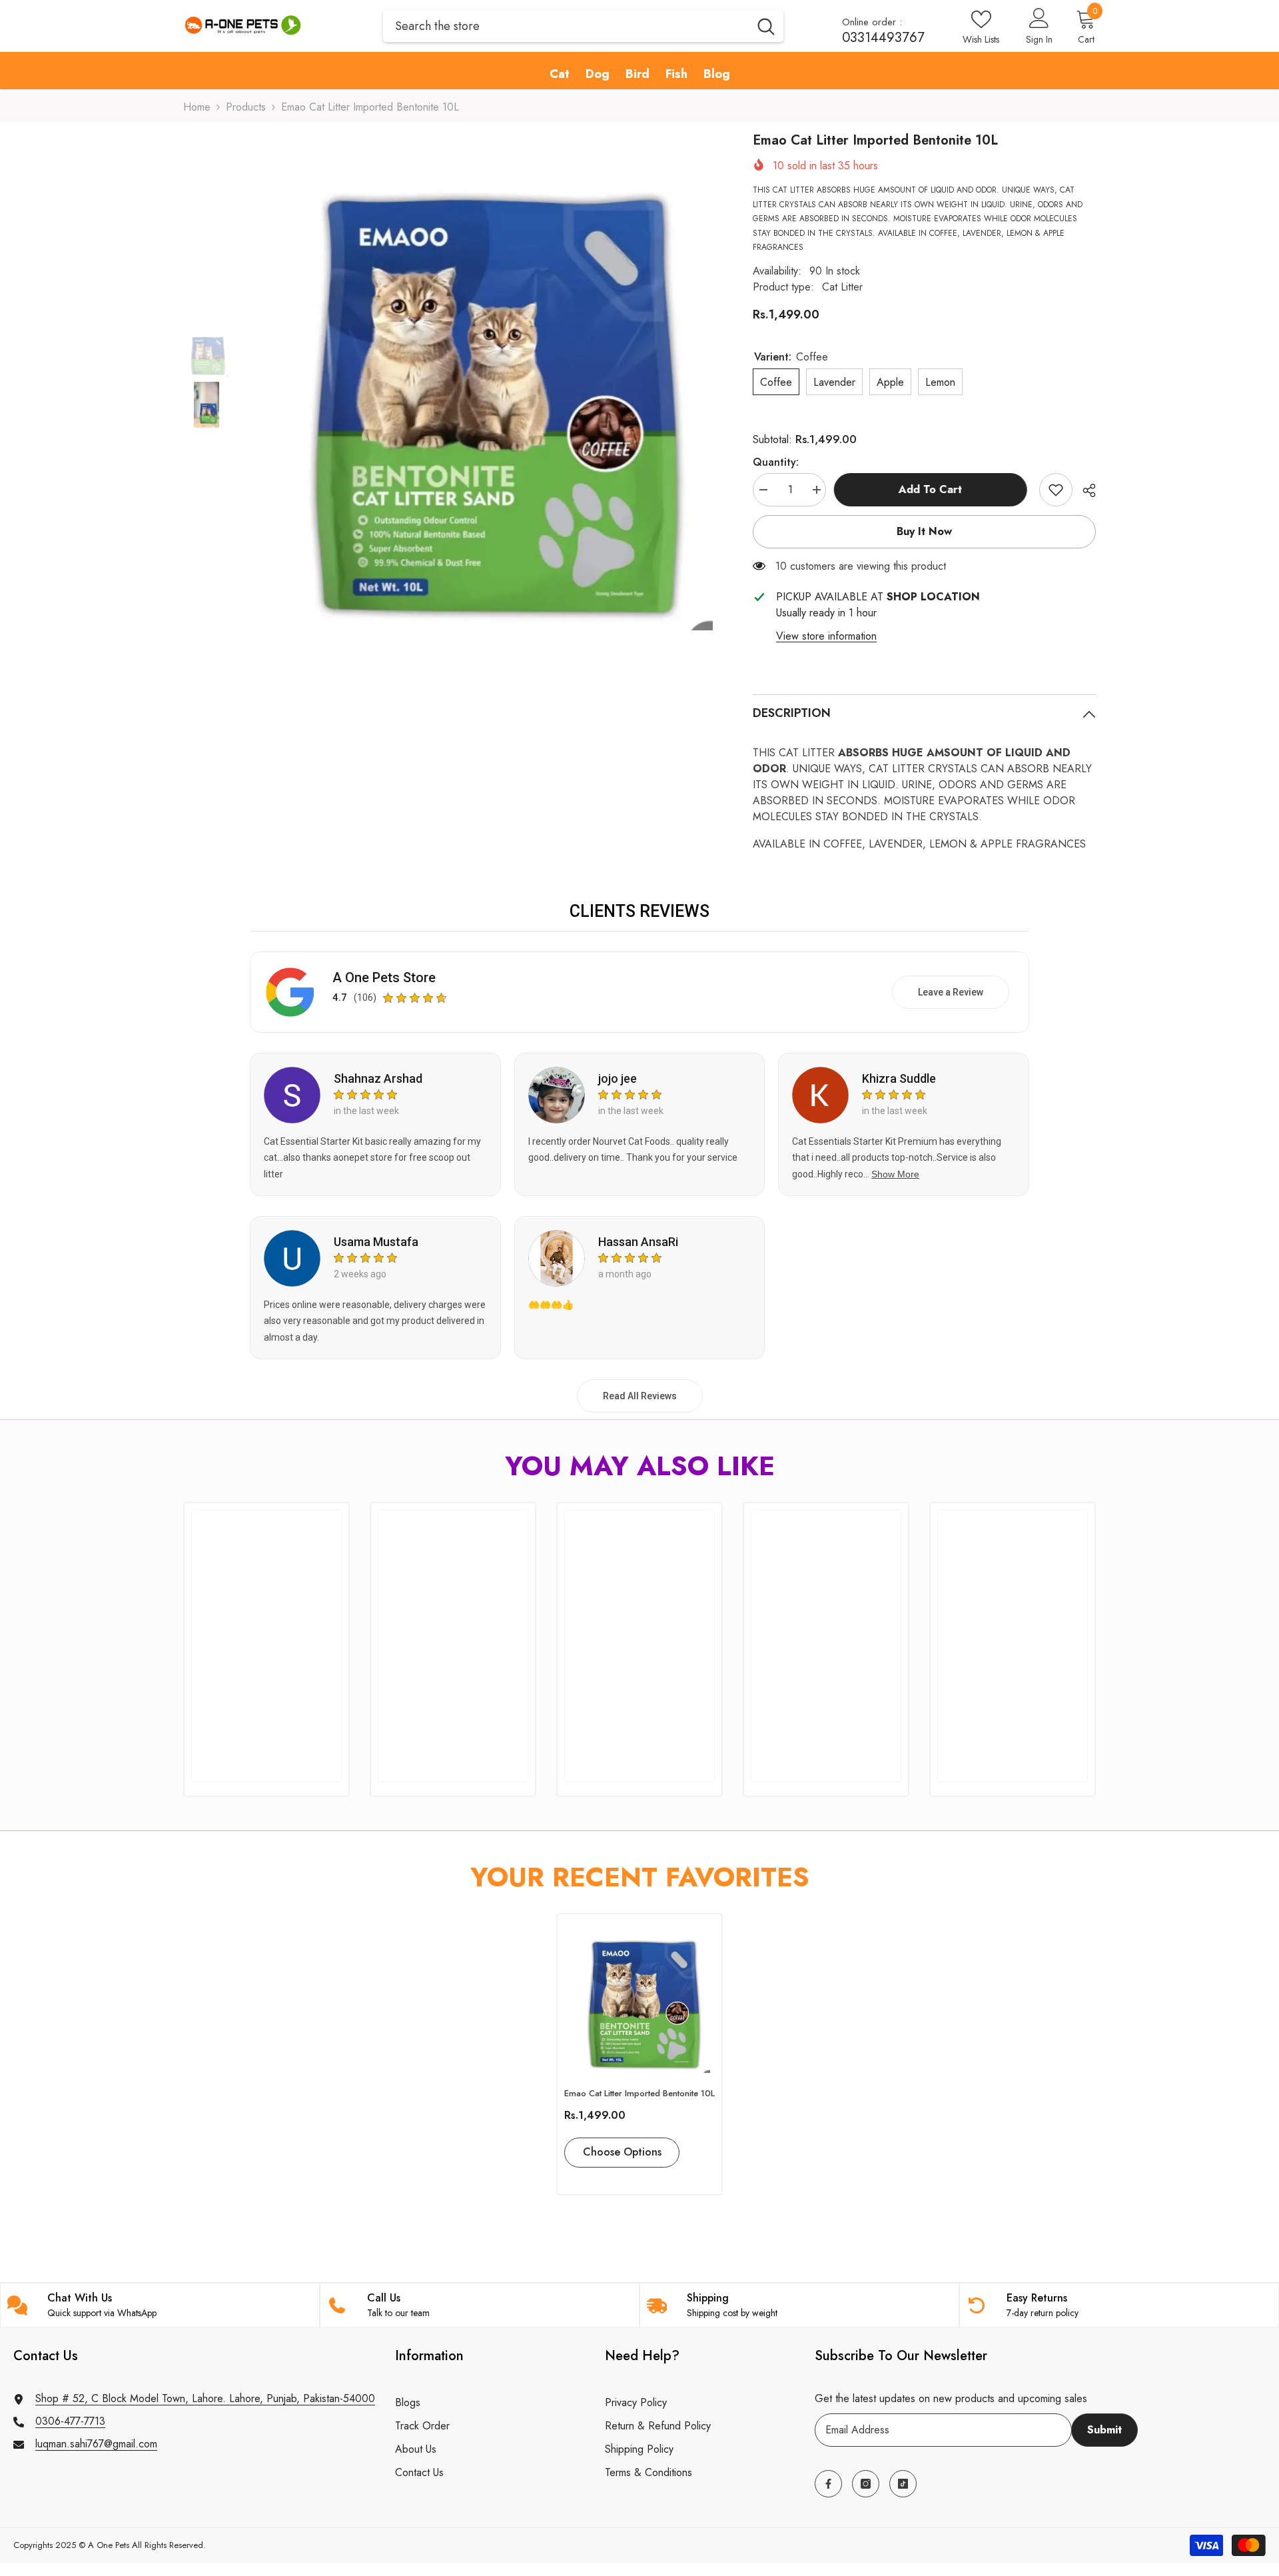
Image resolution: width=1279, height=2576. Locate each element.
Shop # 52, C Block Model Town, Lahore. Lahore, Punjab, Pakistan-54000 (205, 2398)
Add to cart (932, 489)
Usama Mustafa (376, 1242)
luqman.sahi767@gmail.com (96, 2444)
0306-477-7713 (70, 2421)
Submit (1104, 2430)
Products (246, 107)
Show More (895, 1174)
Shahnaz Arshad (378, 1078)
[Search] (583, 26)
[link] (1056, 490)
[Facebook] (828, 2484)
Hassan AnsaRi (638, 1242)
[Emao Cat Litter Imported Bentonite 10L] (639, 1997)
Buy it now (924, 531)
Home (197, 107)
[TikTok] (903, 2484)
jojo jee (618, 1078)
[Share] (1084, 490)
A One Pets (109, 2545)
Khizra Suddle (899, 1078)
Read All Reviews (640, 1396)
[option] (481, 380)
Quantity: (776, 462)
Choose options (622, 2152)
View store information (826, 636)
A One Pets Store (384, 977)
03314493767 (883, 38)
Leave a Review (951, 992)
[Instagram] (866, 2484)
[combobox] (566, 26)
